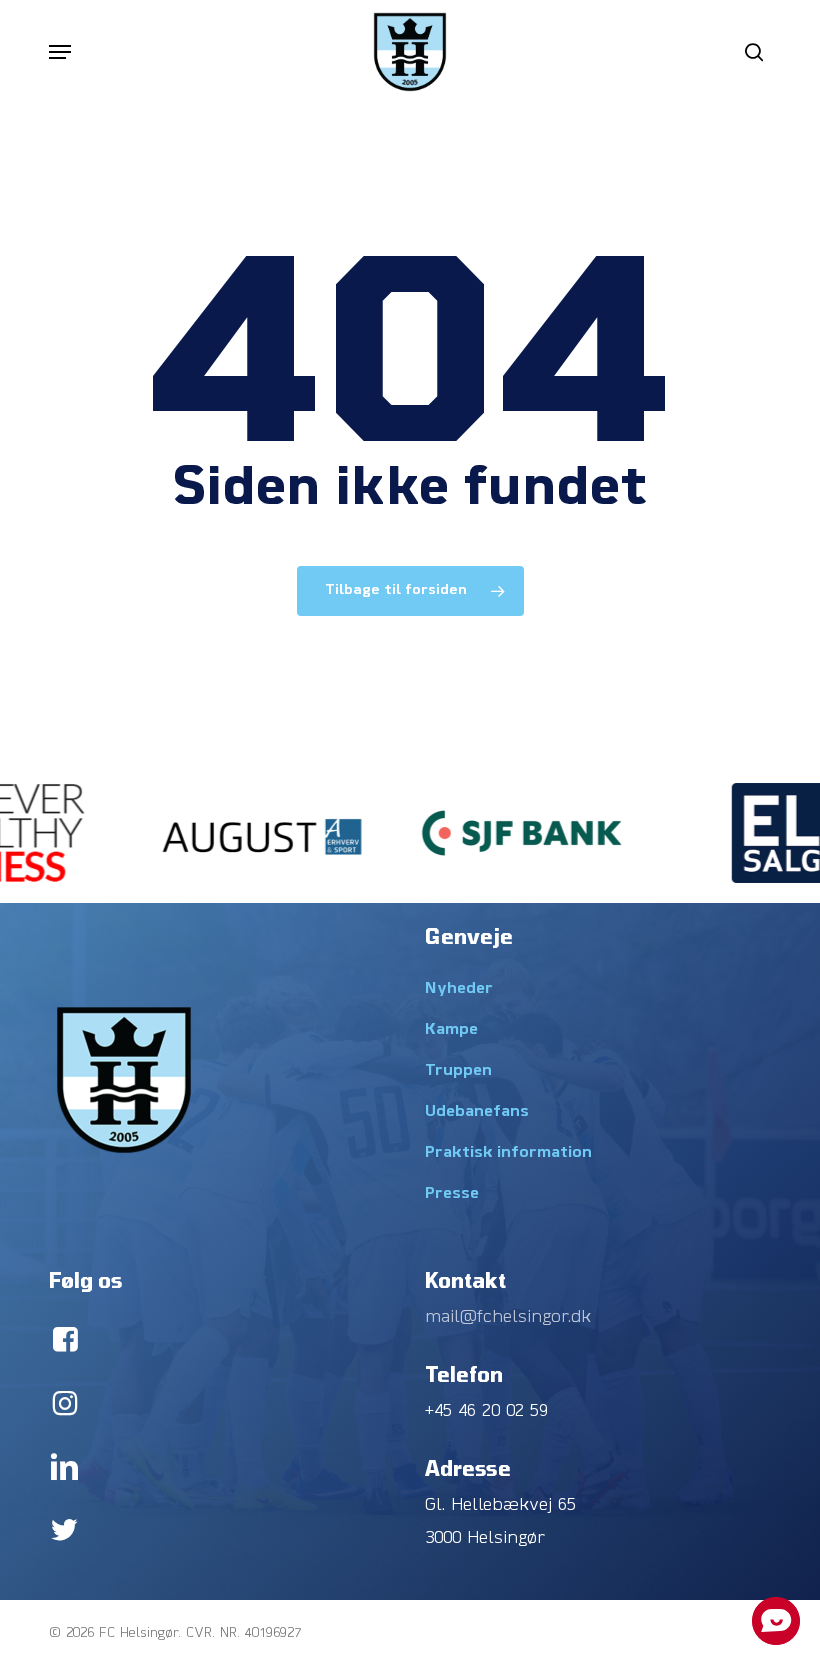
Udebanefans (477, 1112)
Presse (452, 1194)
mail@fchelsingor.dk (508, 1317)
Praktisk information (508, 1153)
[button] (60, 52)
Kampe (451, 1030)
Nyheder (459, 989)
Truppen (458, 1071)
